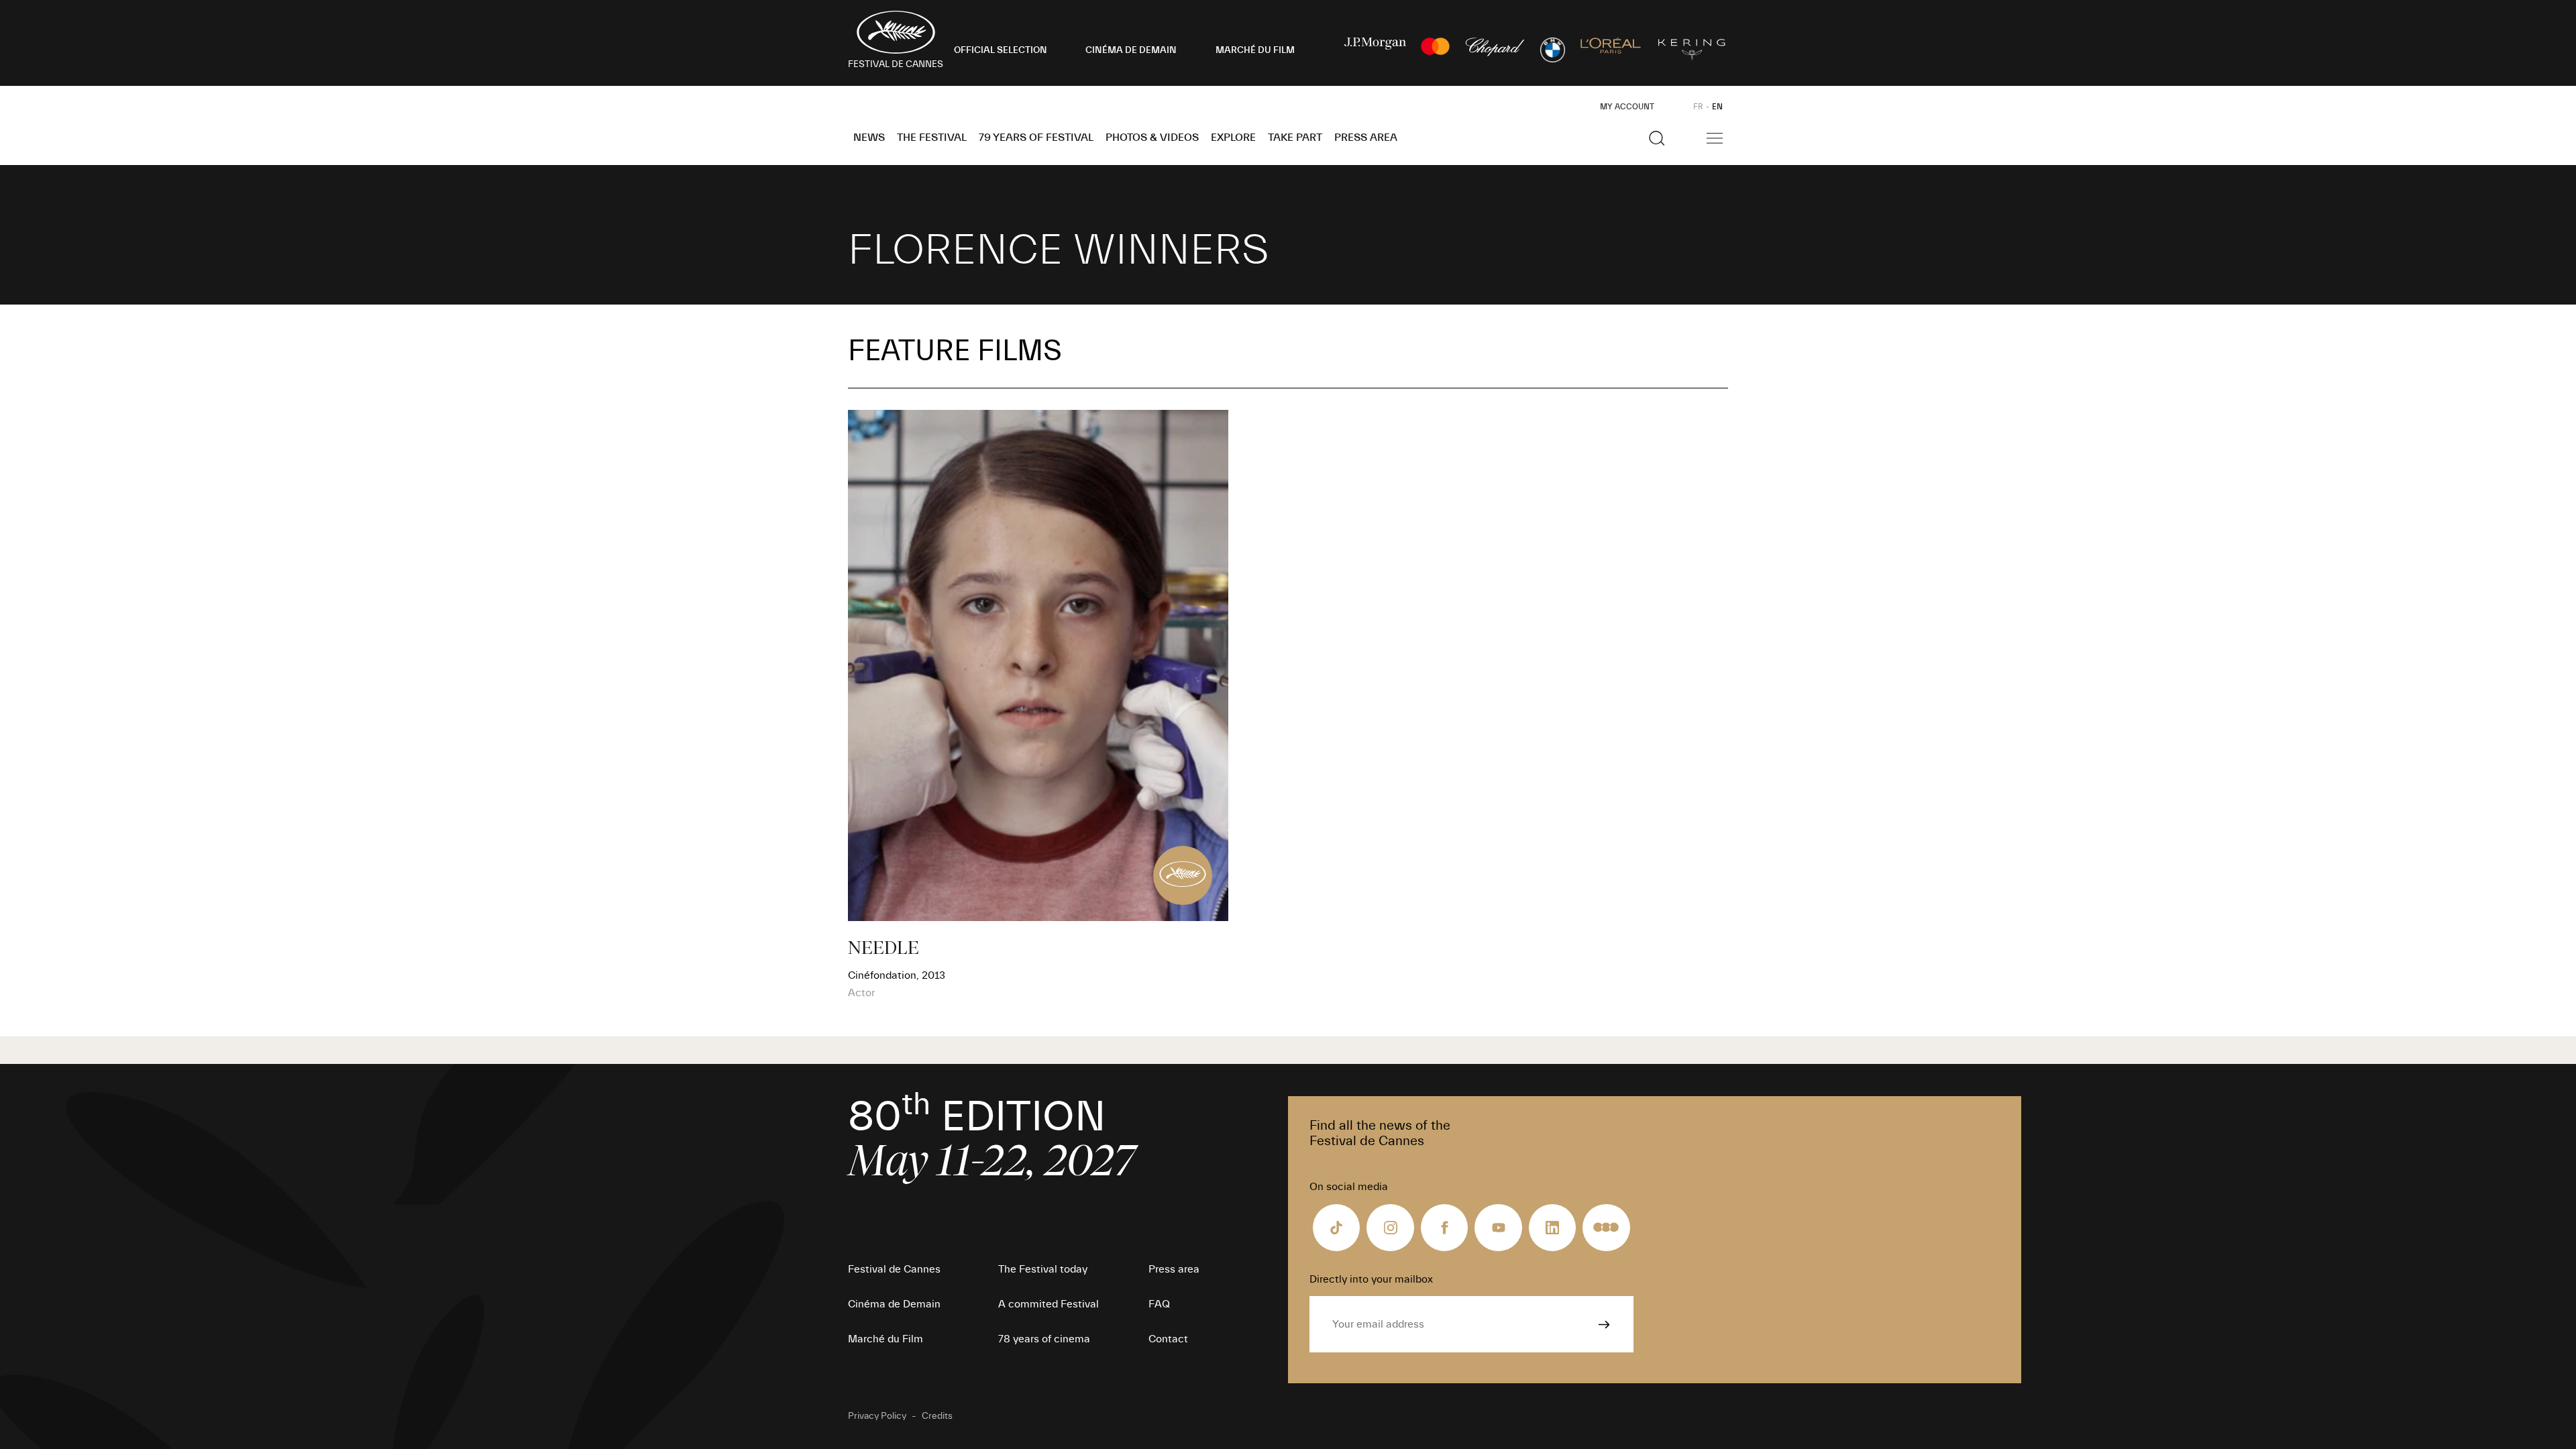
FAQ (1159, 1304)
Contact (1168, 1339)
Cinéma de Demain (894, 1304)
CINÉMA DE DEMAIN (1131, 50)
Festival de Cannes (894, 1269)
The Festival (932, 138)
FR (1698, 107)
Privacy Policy (877, 1416)
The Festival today (1043, 1269)
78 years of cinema (1044, 1339)
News (869, 138)
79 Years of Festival (1036, 138)
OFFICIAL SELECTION (1001, 50)
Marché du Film (885, 1339)
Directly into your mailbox (1371, 1279)
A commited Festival (1049, 1304)
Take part (1295, 138)
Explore (1233, 138)
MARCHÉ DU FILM (1255, 50)
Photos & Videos (1152, 138)
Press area (1366, 138)
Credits (937, 1416)
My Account (1627, 107)
